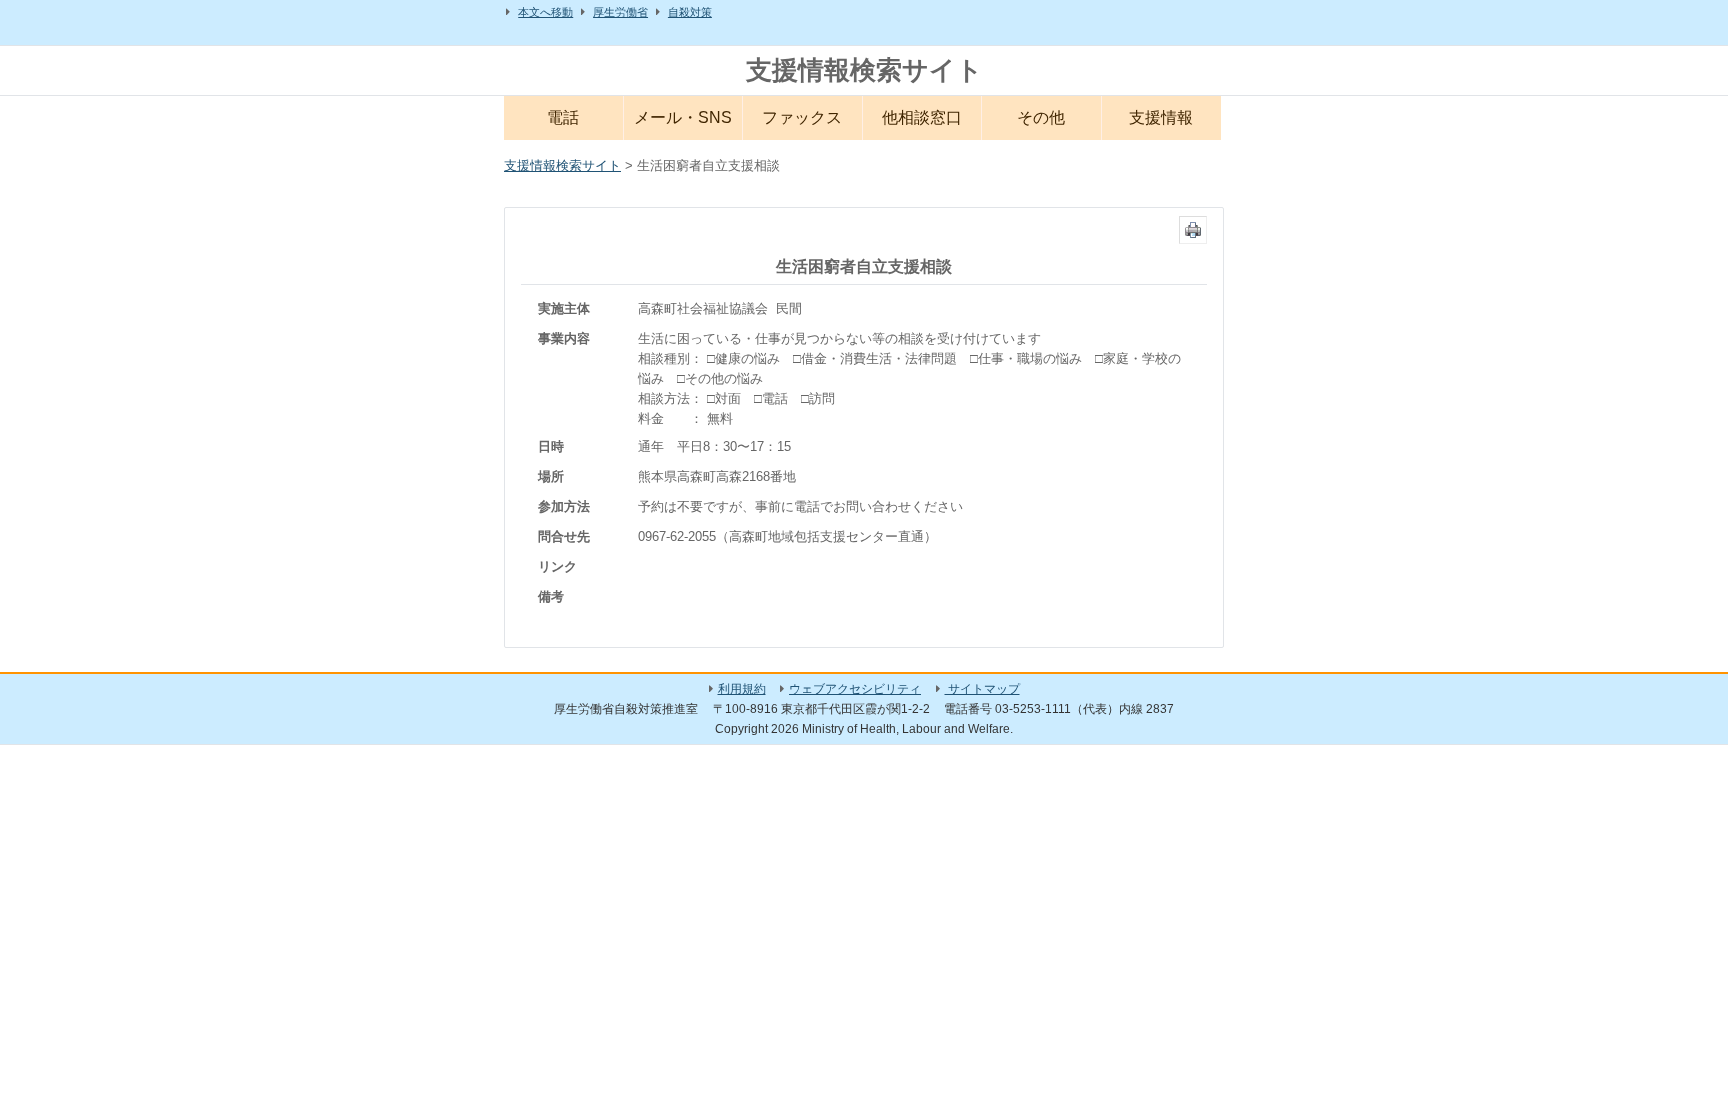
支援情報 (1161, 117)
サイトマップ (982, 689)
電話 (563, 117)
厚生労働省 (620, 12)
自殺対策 (690, 12)
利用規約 (742, 689)
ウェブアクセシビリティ (855, 689)
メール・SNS (683, 117)
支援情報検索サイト (864, 70)
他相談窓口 (922, 117)
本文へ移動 (545, 12)
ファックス (802, 117)
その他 (1041, 117)
